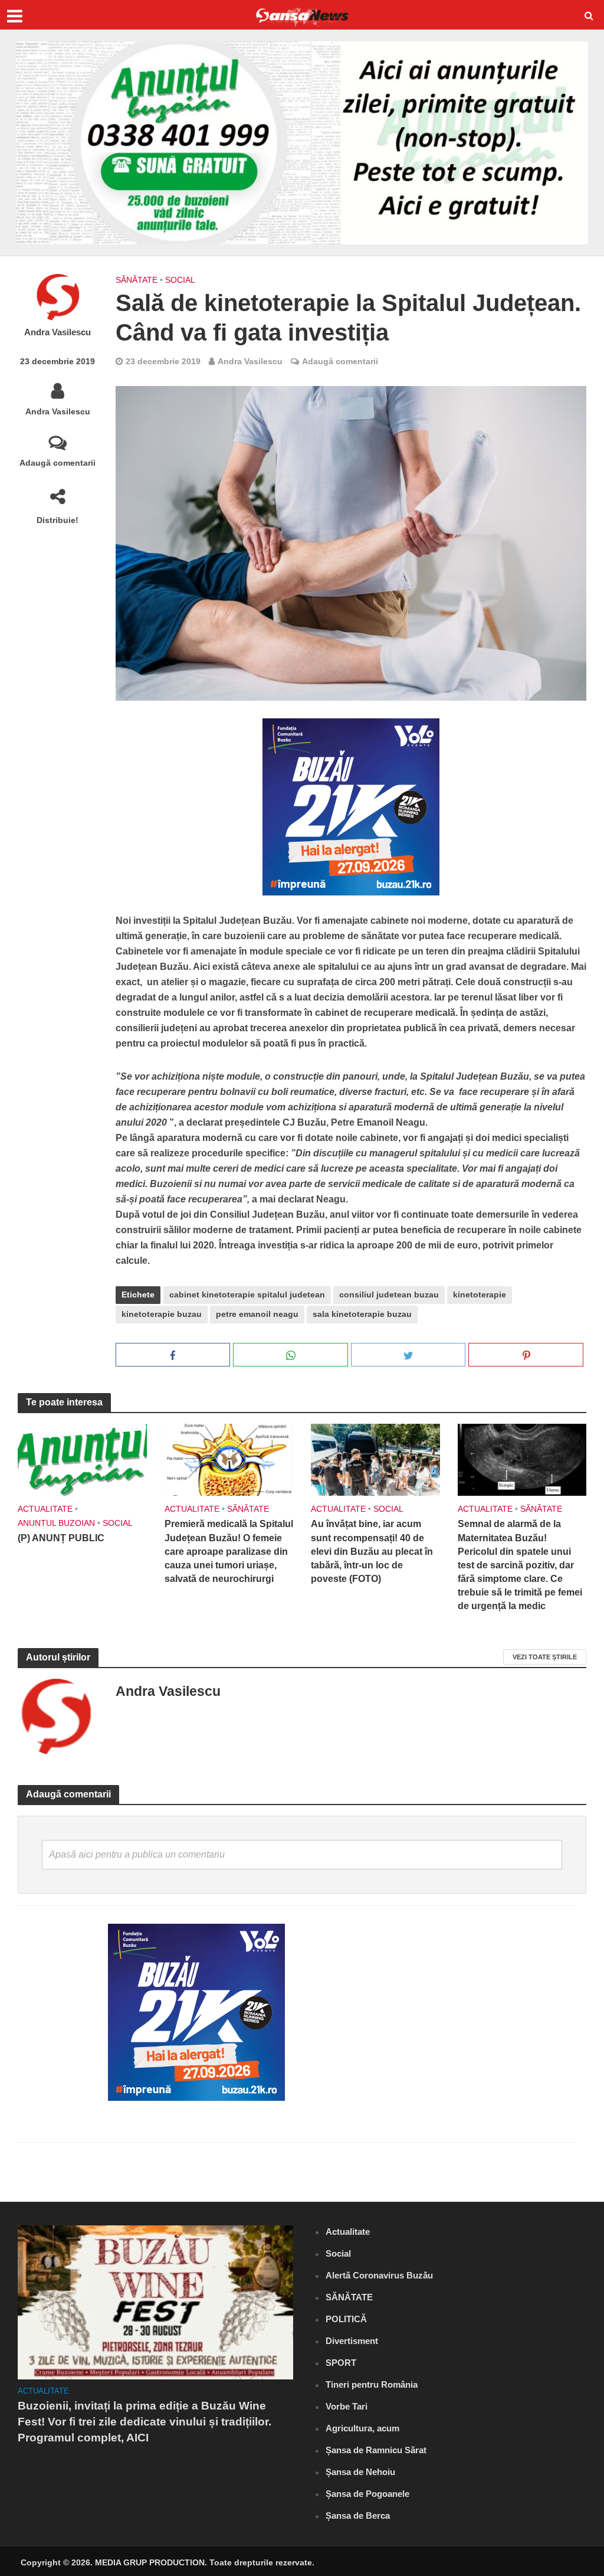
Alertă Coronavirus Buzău (379, 2275)
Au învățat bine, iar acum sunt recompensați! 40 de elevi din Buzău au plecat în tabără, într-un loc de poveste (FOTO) (372, 1551)
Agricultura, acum (362, 2428)
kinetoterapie (480, 1294)
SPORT (341, 2363)
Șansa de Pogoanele (367, 2494)
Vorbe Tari (347, 2406)
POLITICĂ (346, 2319)
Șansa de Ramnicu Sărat (376, 2450)
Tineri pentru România (372, 2384)
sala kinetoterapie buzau (362, 1314)
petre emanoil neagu (257, 1314)
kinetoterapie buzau (162, 1314)
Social (180, 280)
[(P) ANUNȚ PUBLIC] (82, 1459)
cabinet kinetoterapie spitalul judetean (247, 1294)
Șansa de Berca (358, 2515)
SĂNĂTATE (137, 280)
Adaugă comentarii (58, 463)
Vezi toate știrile (545, 1657)
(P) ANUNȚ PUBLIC (61, 1538)
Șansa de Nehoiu (360, 2472)
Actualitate (45, 1509)
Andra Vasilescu (58, 332)
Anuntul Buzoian (56, 1523)
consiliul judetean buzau (389, 1294)
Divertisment (352, 2341)
